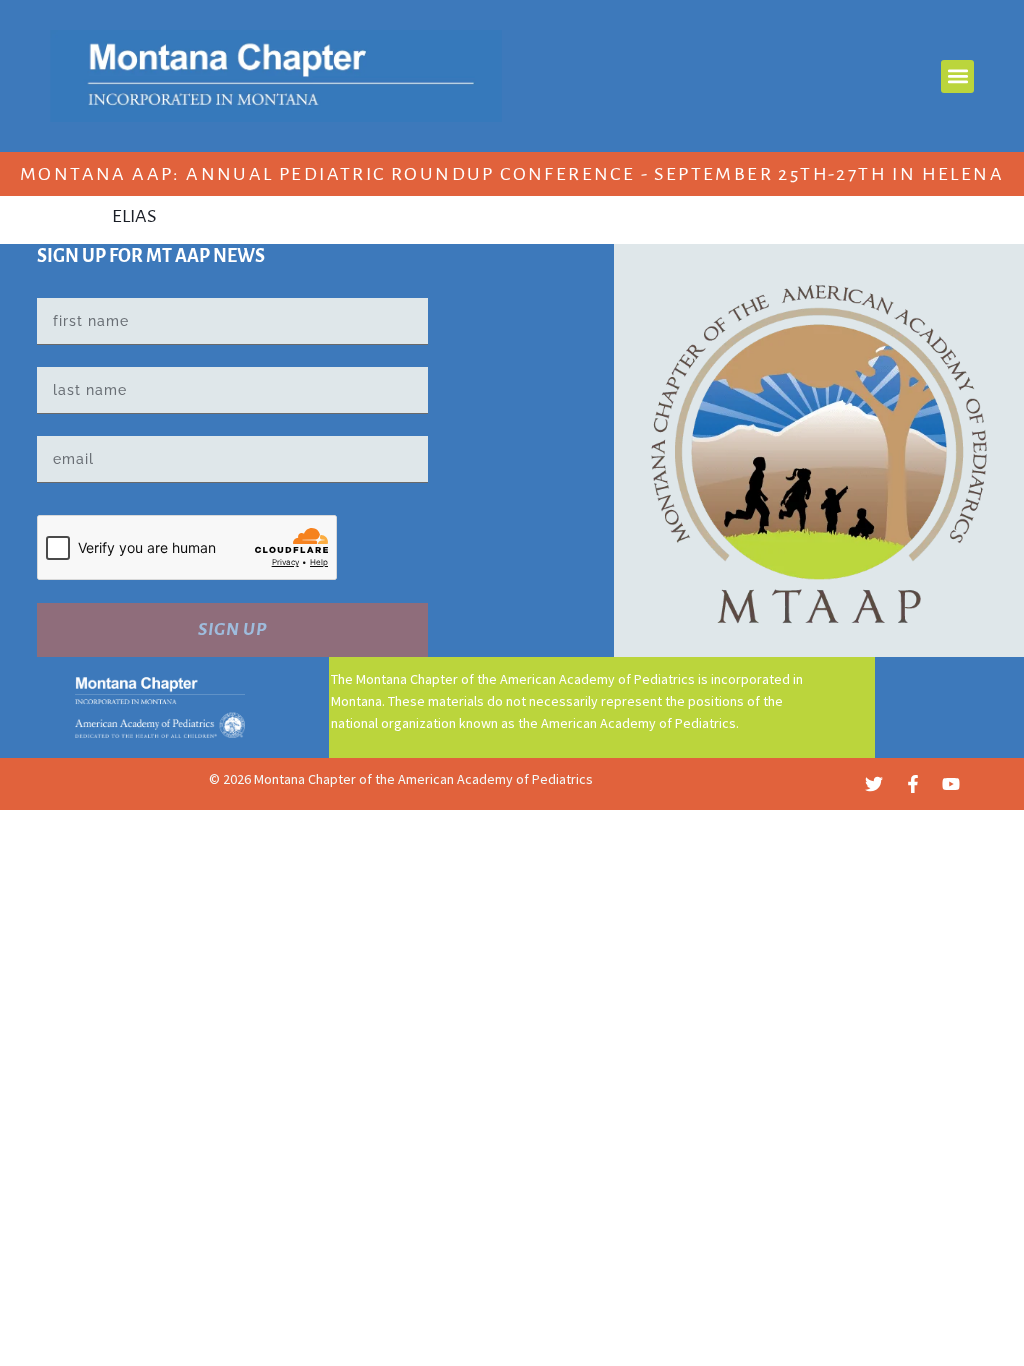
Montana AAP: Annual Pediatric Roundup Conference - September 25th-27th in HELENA (512, 174)
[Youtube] (951, 784)
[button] (957, 76)
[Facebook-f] (912, 784)
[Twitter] (874, 784)
